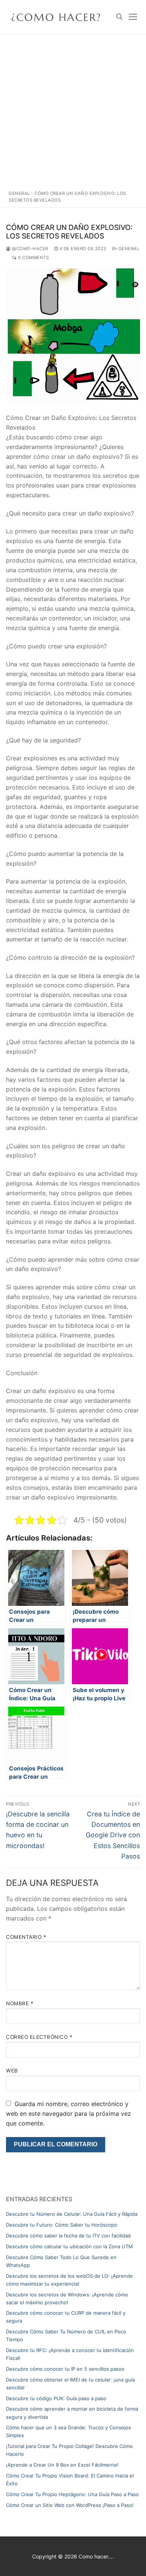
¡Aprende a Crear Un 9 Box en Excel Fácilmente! (62, 2465)
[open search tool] (119, 17)
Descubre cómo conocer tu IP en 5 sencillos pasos (65, 2369)
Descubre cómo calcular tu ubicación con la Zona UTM (69, 2246)
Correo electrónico (39, 2037)
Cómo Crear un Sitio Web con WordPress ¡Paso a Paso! (70, 2505)
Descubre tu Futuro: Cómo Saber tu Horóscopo (62, 2225)
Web (12, 2071)
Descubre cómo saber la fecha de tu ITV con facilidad (68, 2236)
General (19, 193)
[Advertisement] (73, 110)
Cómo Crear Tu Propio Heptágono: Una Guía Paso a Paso (72, 2494)
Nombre (20, 2003)
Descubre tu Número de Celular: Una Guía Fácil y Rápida (72, 2214)
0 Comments (33, 258)
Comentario (26, 1937)
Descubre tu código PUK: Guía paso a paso (56, 2398)
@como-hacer (30, 249)
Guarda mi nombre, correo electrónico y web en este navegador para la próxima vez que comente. (69, 2114)
